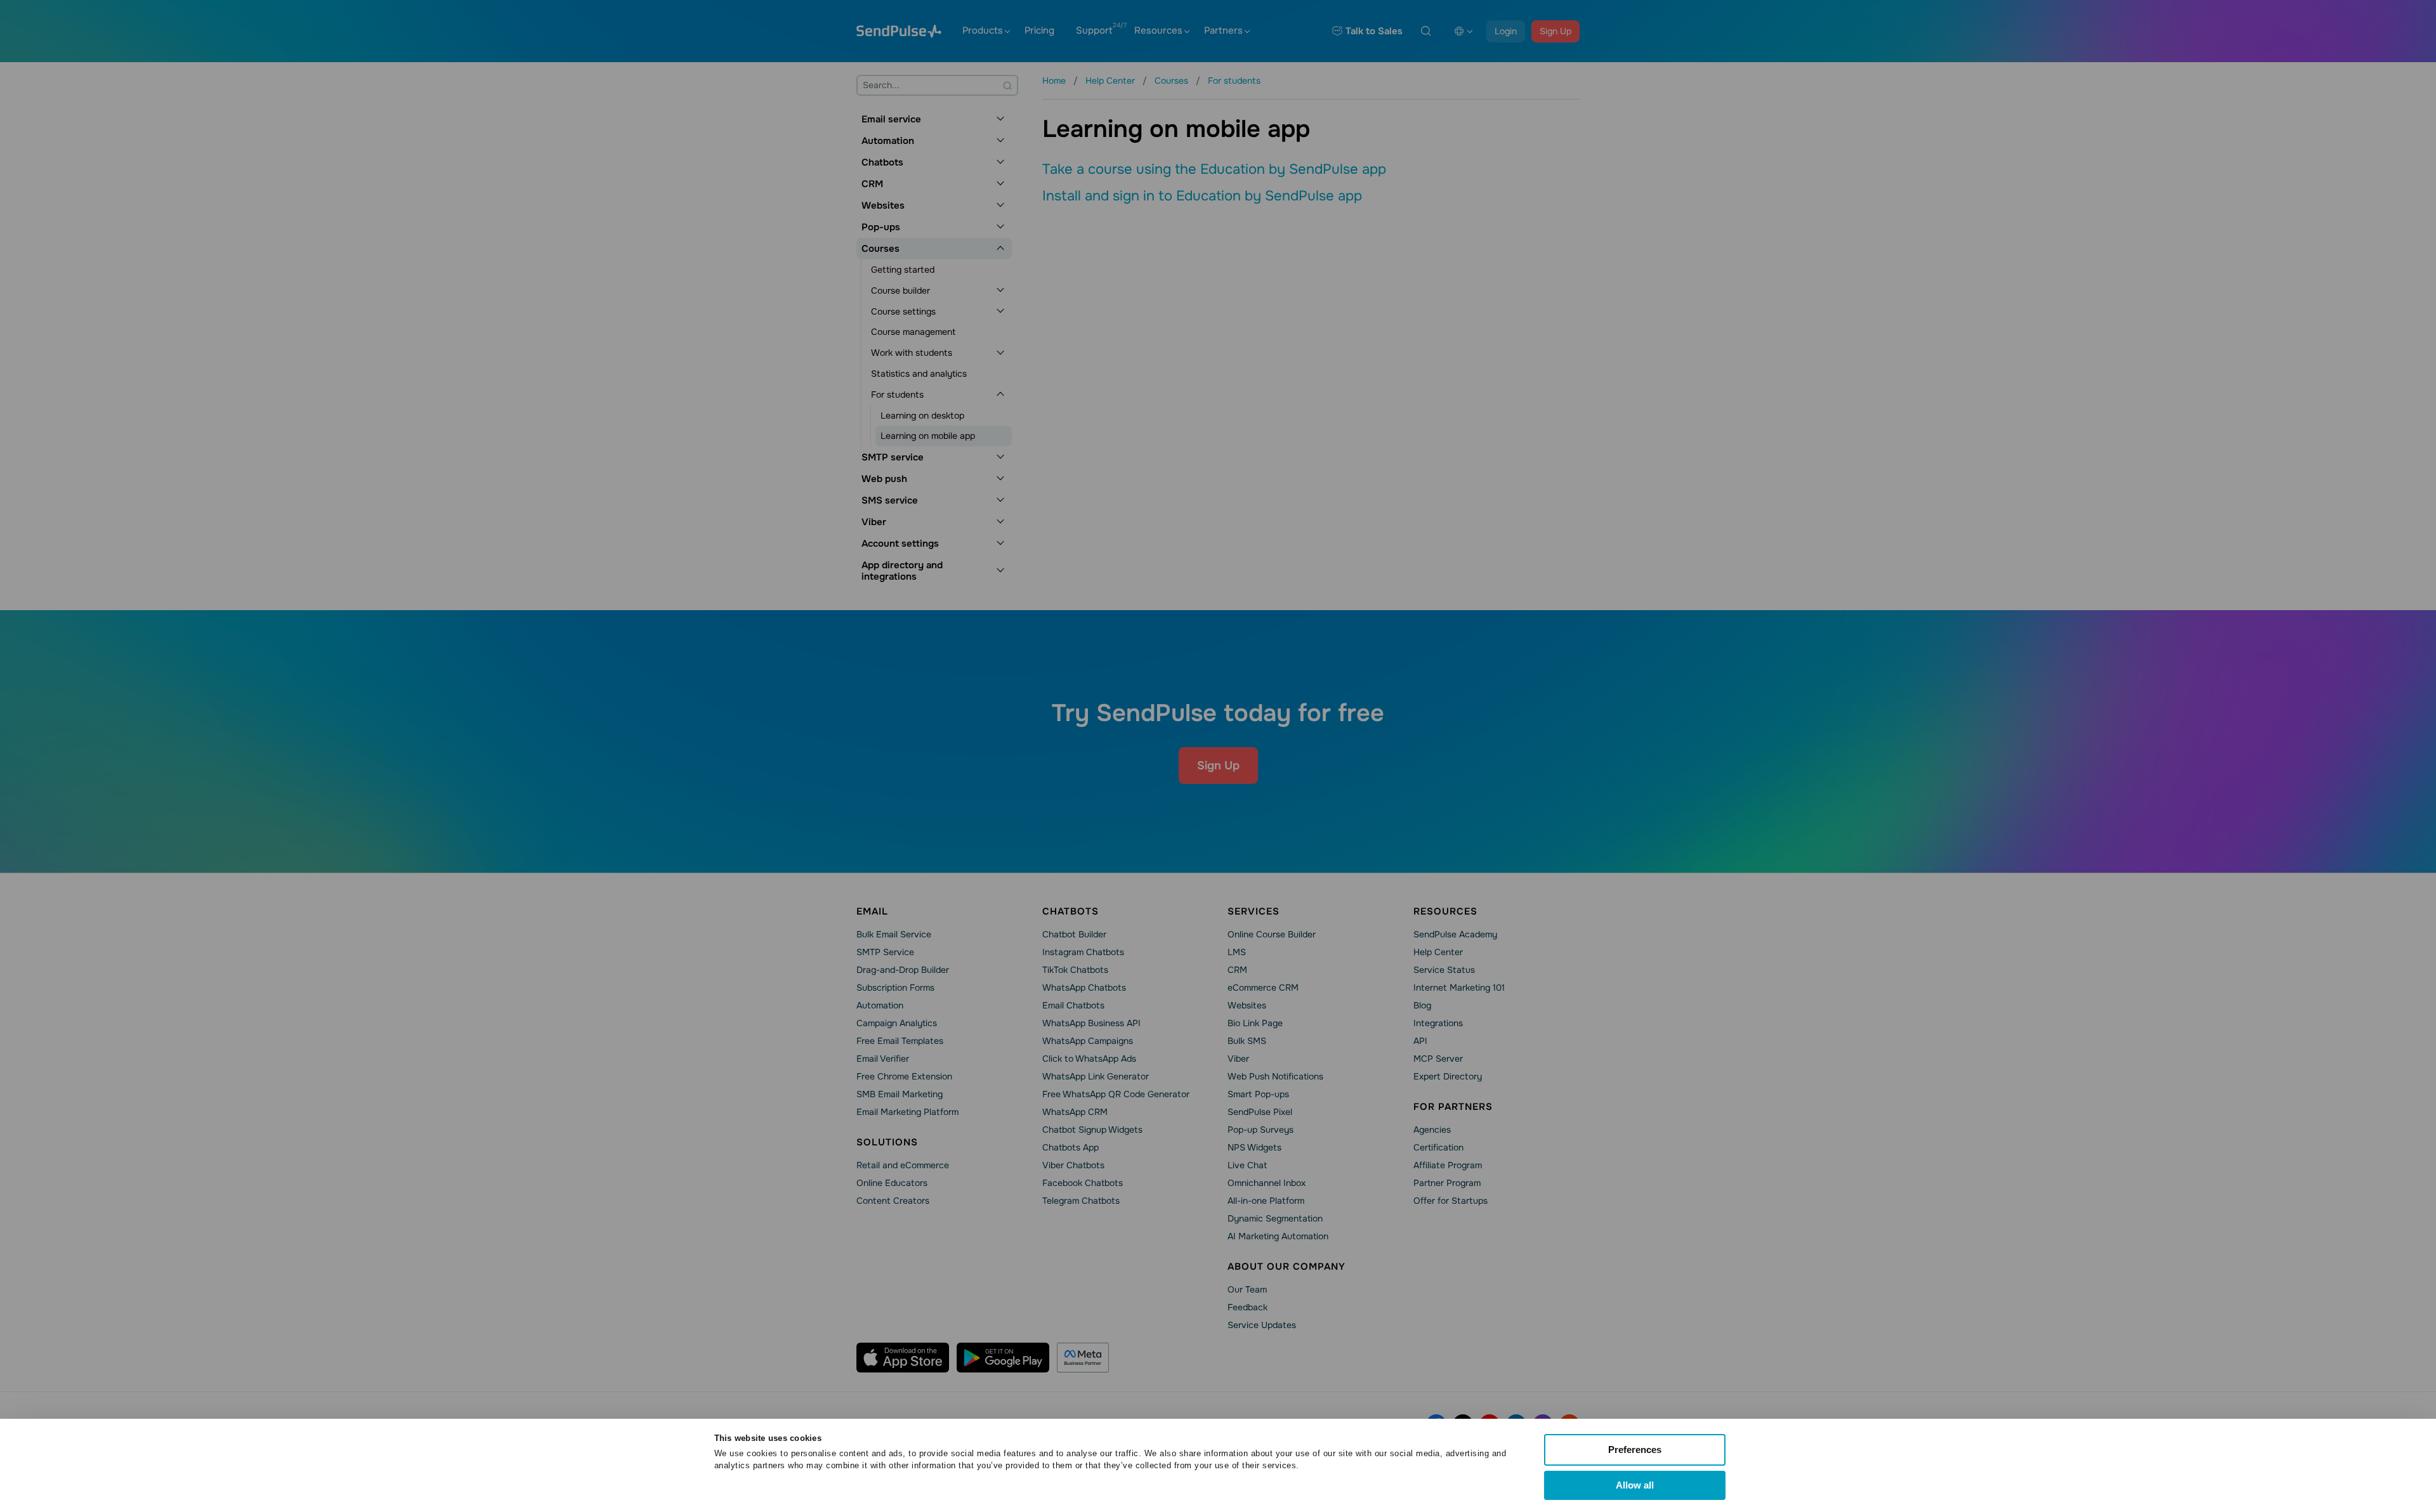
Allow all (1635, 1485)
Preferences (1635, 1450)
